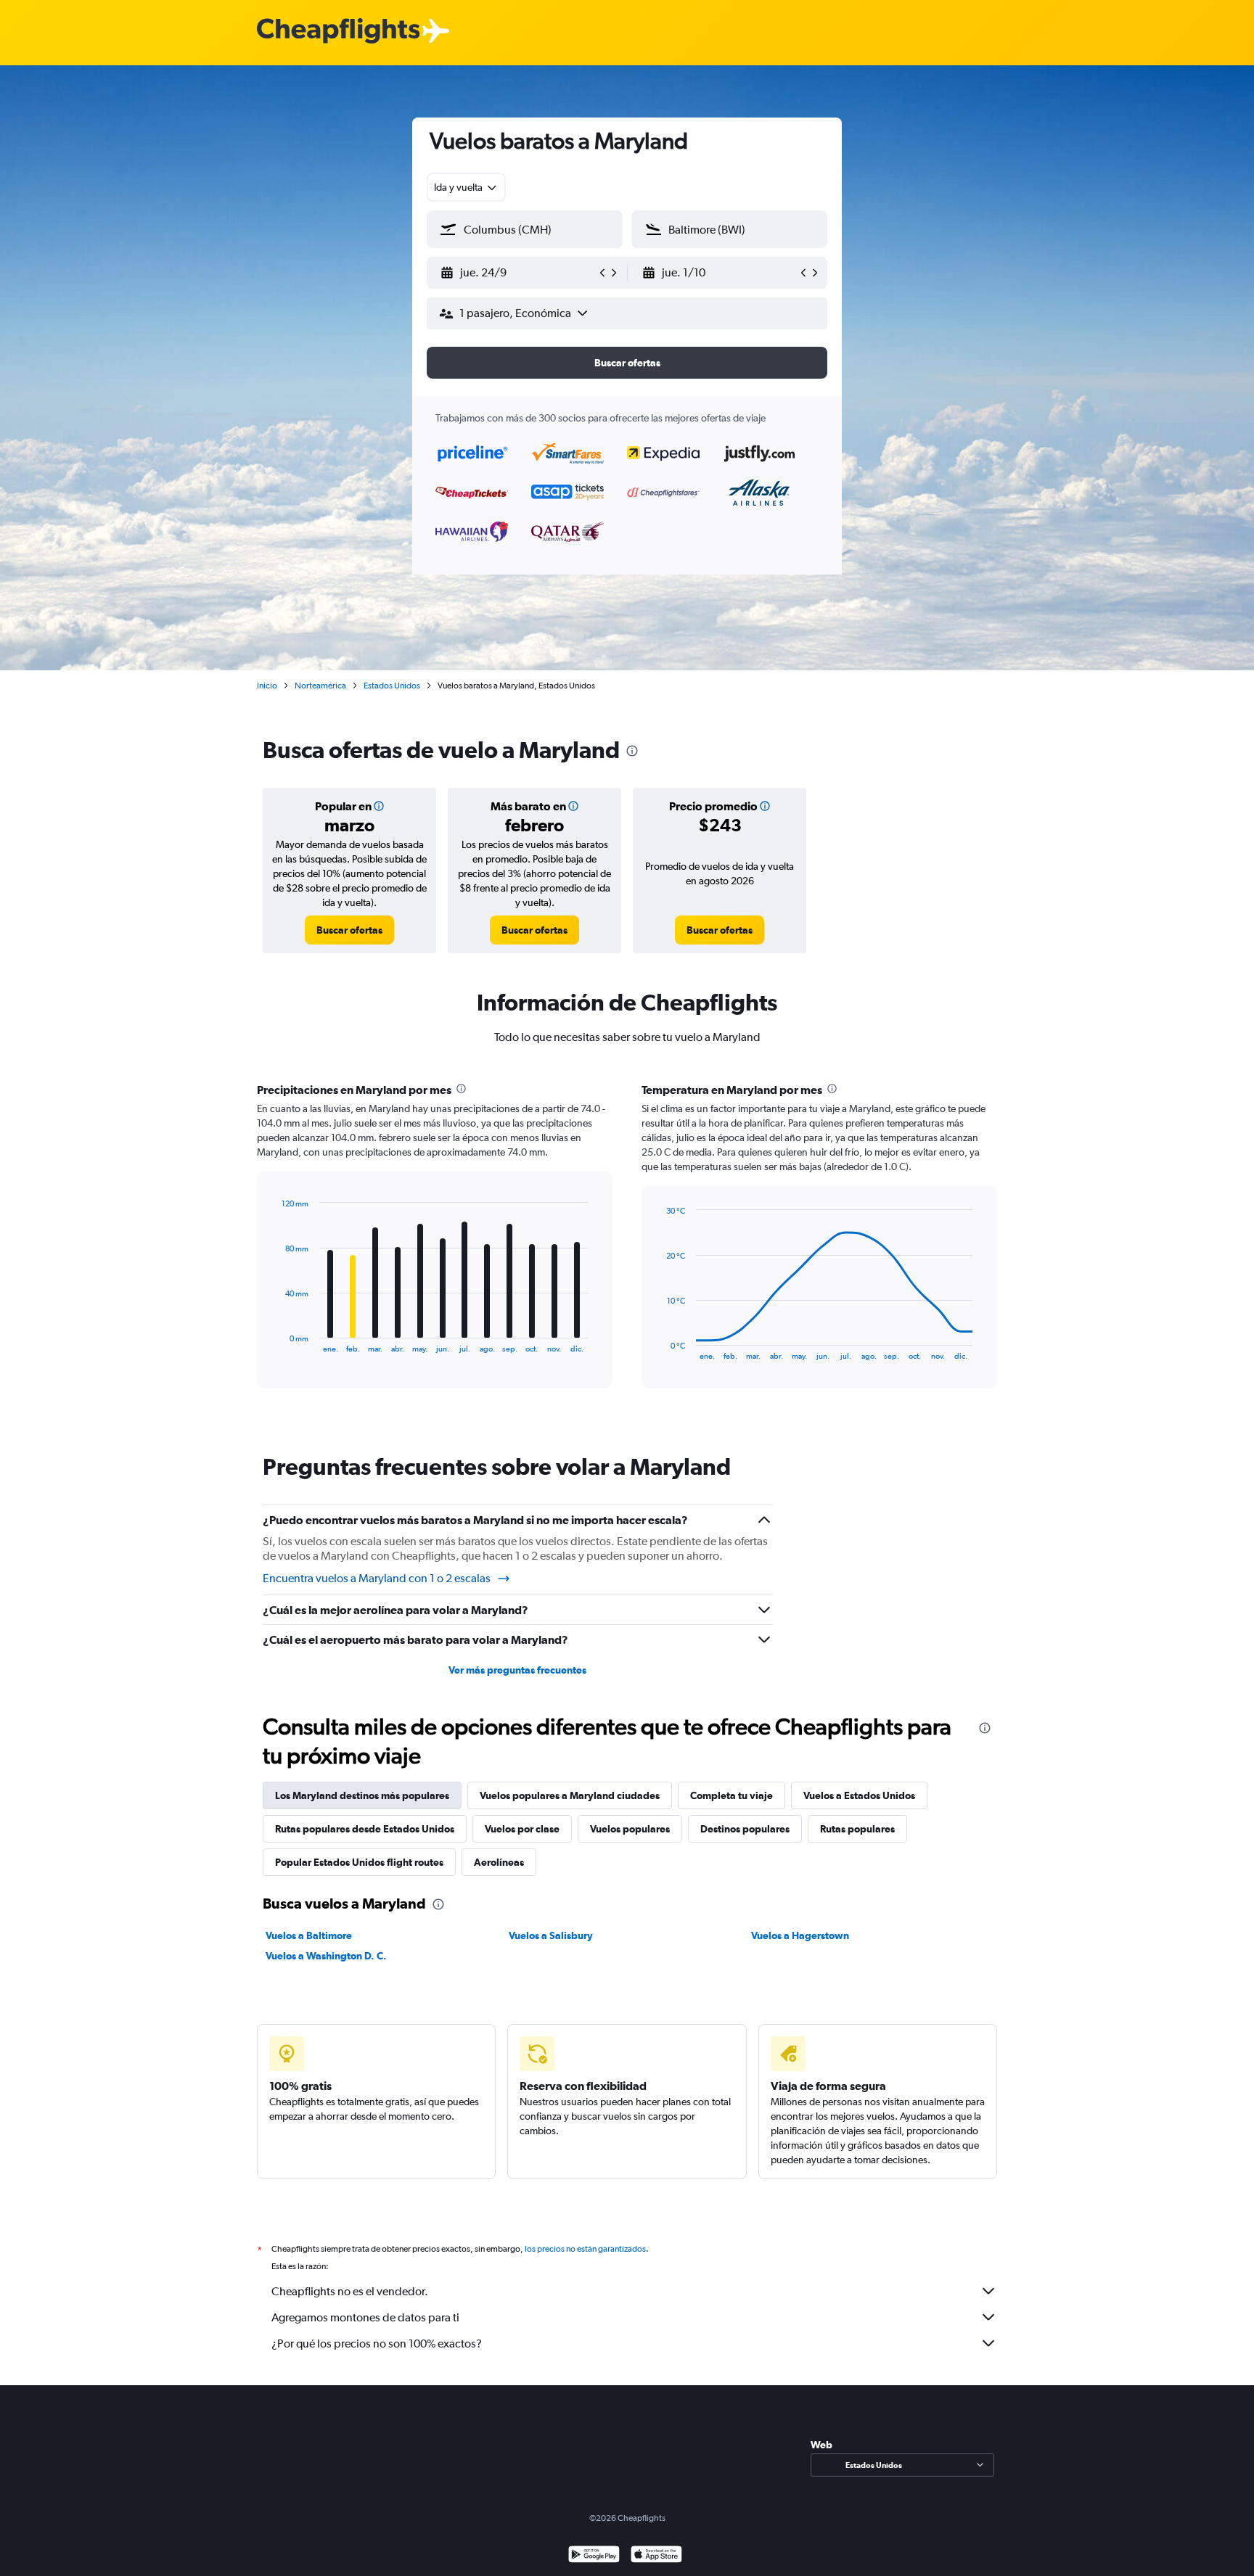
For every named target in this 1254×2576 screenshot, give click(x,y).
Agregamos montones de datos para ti (365, 2317)
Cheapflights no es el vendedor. (350, 2291)
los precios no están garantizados (585, 2249)
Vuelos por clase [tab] (522, 1829)
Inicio (267, 686)
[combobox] (466, 187)
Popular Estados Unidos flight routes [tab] (359, 1862)
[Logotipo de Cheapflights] (338, 32)
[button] (518, 273)
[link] (349, 930)
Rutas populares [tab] (857, 1829)
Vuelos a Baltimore (309, 1935)
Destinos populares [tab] (745, 1829)
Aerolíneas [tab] (499, 1862)
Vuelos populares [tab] (630, 1829)
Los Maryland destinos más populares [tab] (362, 1795)
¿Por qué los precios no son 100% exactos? (377, 2343)
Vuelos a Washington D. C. (326, 1956)
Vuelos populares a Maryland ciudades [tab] (570, 1795)
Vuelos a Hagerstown (800, 1935)
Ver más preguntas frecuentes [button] (517, 1670)
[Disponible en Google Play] (594, 2556)
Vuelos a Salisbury (551, 1935)
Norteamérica (320, 686)
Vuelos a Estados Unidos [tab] (859, 1795)
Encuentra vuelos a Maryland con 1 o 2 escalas (377, 1578)
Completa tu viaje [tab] (731, 1795)
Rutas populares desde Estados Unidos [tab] (365, 1829)
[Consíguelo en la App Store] (656, 2556)
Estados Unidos (392, 686)
